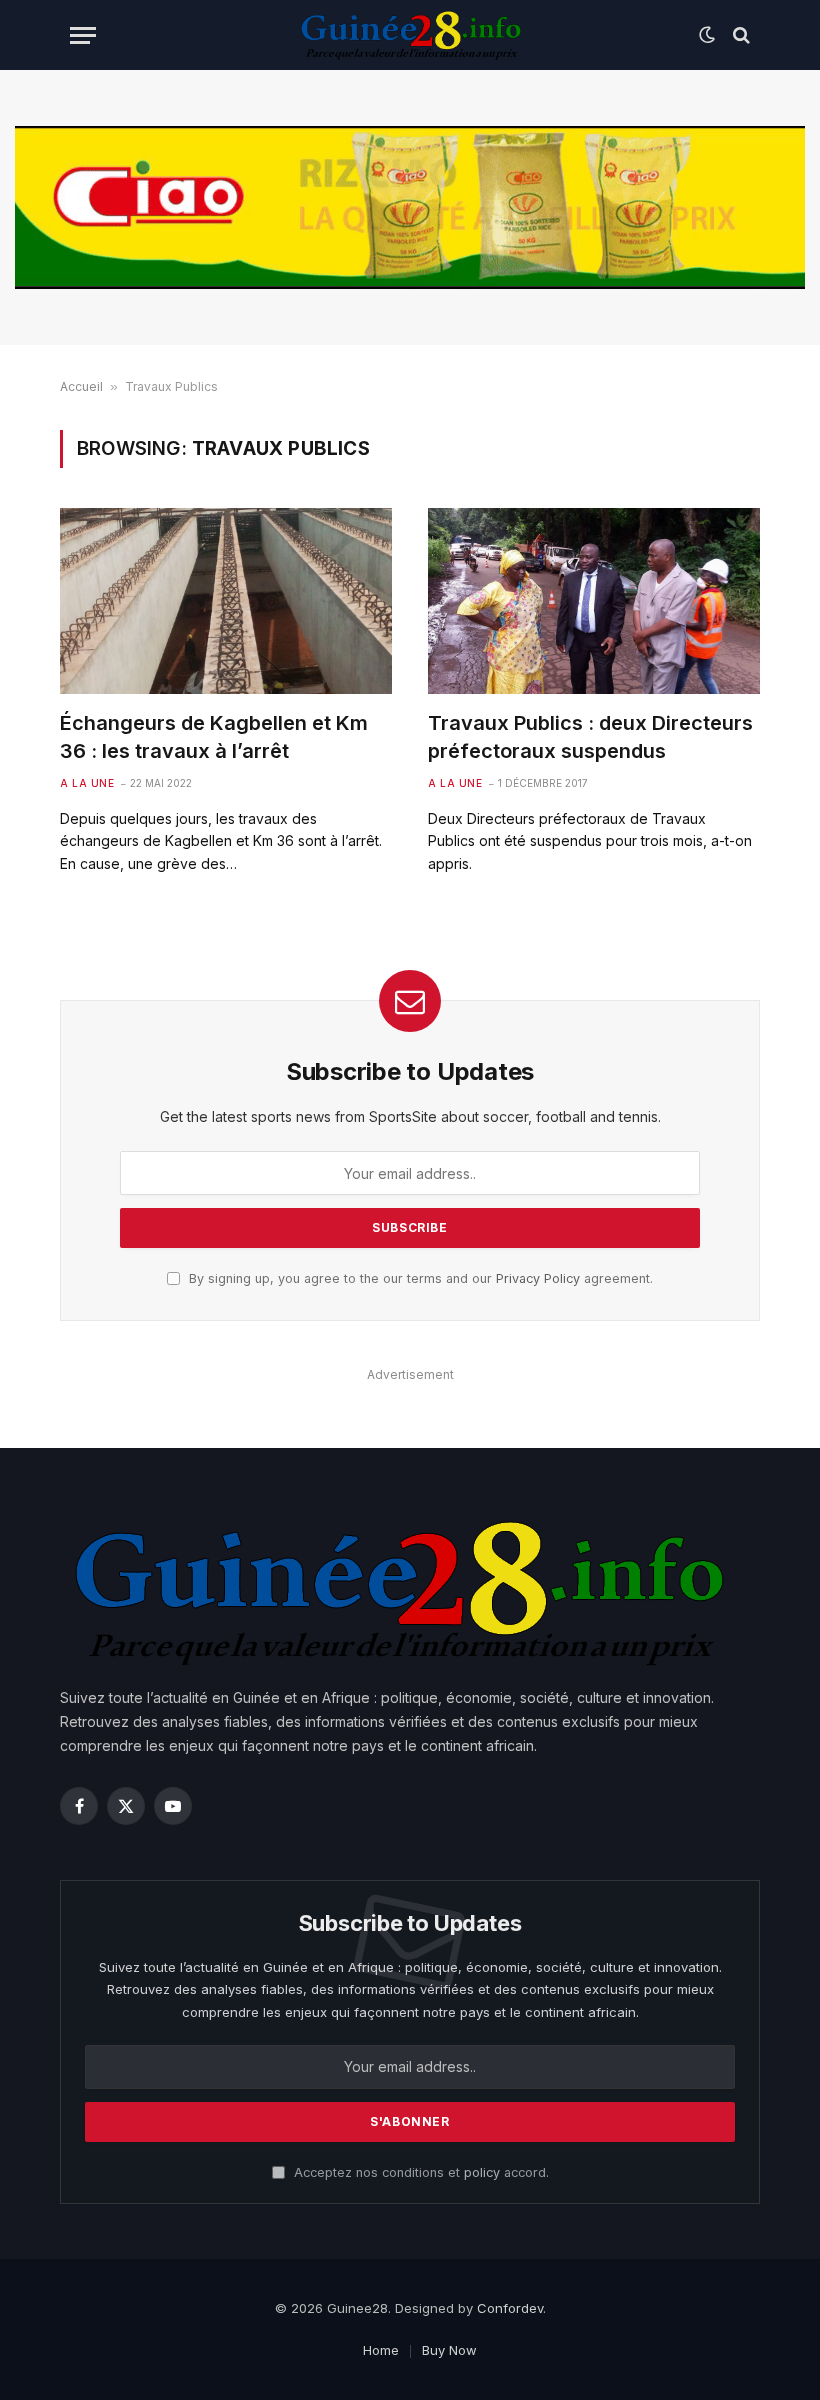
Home (381, 2350)
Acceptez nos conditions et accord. (419, 2172)
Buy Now (449, 2350)
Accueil (81, 386)
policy (482, 2172)
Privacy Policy (538, 1278)
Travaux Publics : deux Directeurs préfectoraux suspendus (590, 736)
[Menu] (83, 35)
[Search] (739, 35)
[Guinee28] (409, 35)
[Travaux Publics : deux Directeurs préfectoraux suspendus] (594, 601)
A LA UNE (87, 783)
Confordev (510, 2308)
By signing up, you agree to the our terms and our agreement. (419, 1278)
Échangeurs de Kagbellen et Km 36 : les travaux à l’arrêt (214, 736)
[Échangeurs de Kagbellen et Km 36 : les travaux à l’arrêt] (226, 601)
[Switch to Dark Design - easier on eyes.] (707, 35)
